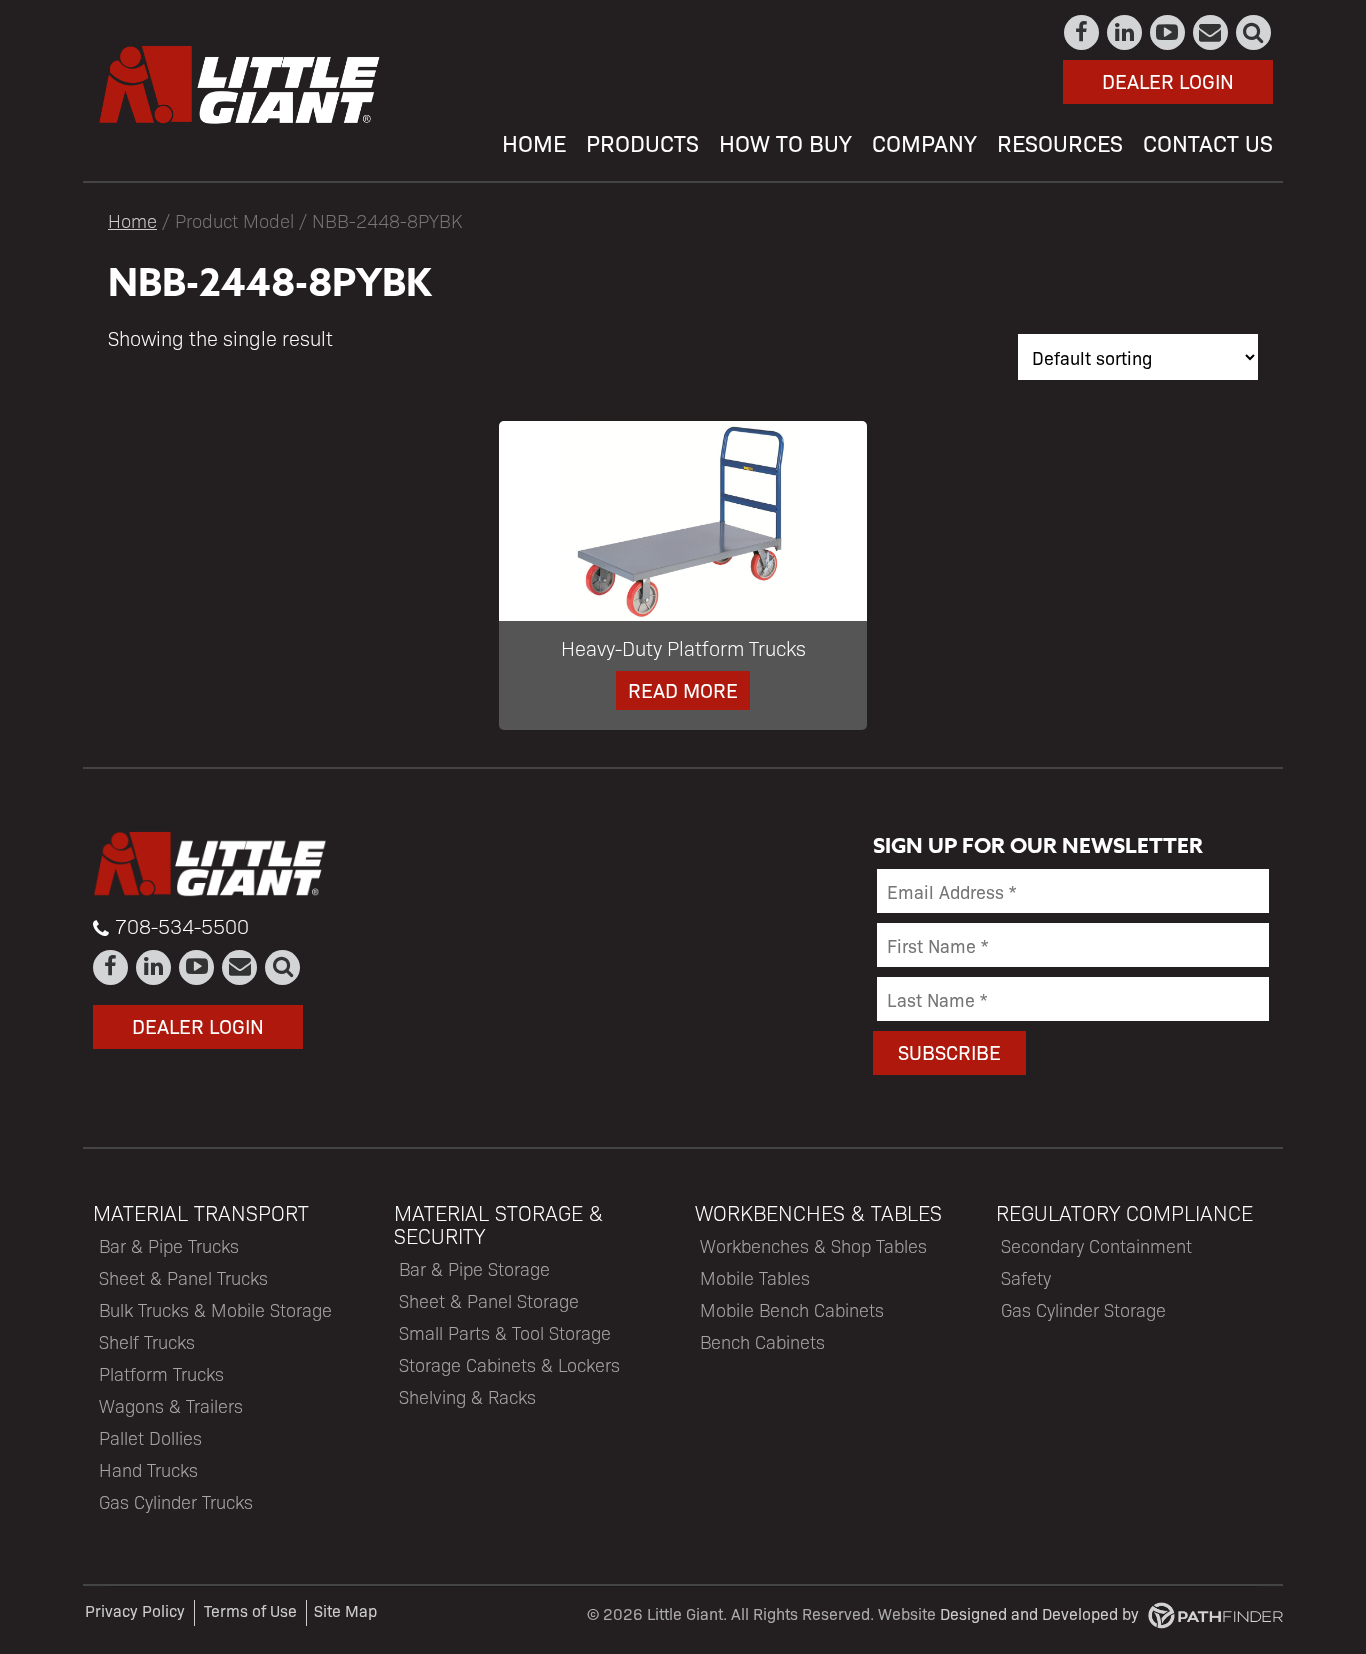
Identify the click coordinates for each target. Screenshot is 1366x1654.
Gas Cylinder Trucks (176, 1501)
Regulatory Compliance (1124, 1212)
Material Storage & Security (498, 1224)
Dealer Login (1168, 80)
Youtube (1168, 32)
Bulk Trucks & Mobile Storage (215, 1309)
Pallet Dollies (150, 1437)
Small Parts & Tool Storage (505, 1332)
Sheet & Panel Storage (489, 1300)
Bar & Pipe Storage (474, 1268)
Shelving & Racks (467, 1396)
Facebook (1082, 32)
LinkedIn (1125, 32)
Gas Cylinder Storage (1083, 1309)
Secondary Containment (1096, 1245)
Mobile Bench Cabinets (792, 1309)
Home (132, 220)
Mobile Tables (755, 1277)
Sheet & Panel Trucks (183, 1277)
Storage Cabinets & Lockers (509, 1364)
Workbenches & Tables (818, 1212)
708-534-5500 (182, 926)
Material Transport (201, 1212)
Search (1254, 32)
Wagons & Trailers (171, 1405)
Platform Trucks (161, 1373)
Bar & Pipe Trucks (169, 1245)
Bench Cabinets (762, 1341)
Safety (1026, 1277)
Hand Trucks (148, 1469)
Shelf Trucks (147, 1341)
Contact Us (1211, 32)
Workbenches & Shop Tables (813, 1245)
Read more (683, 689)
